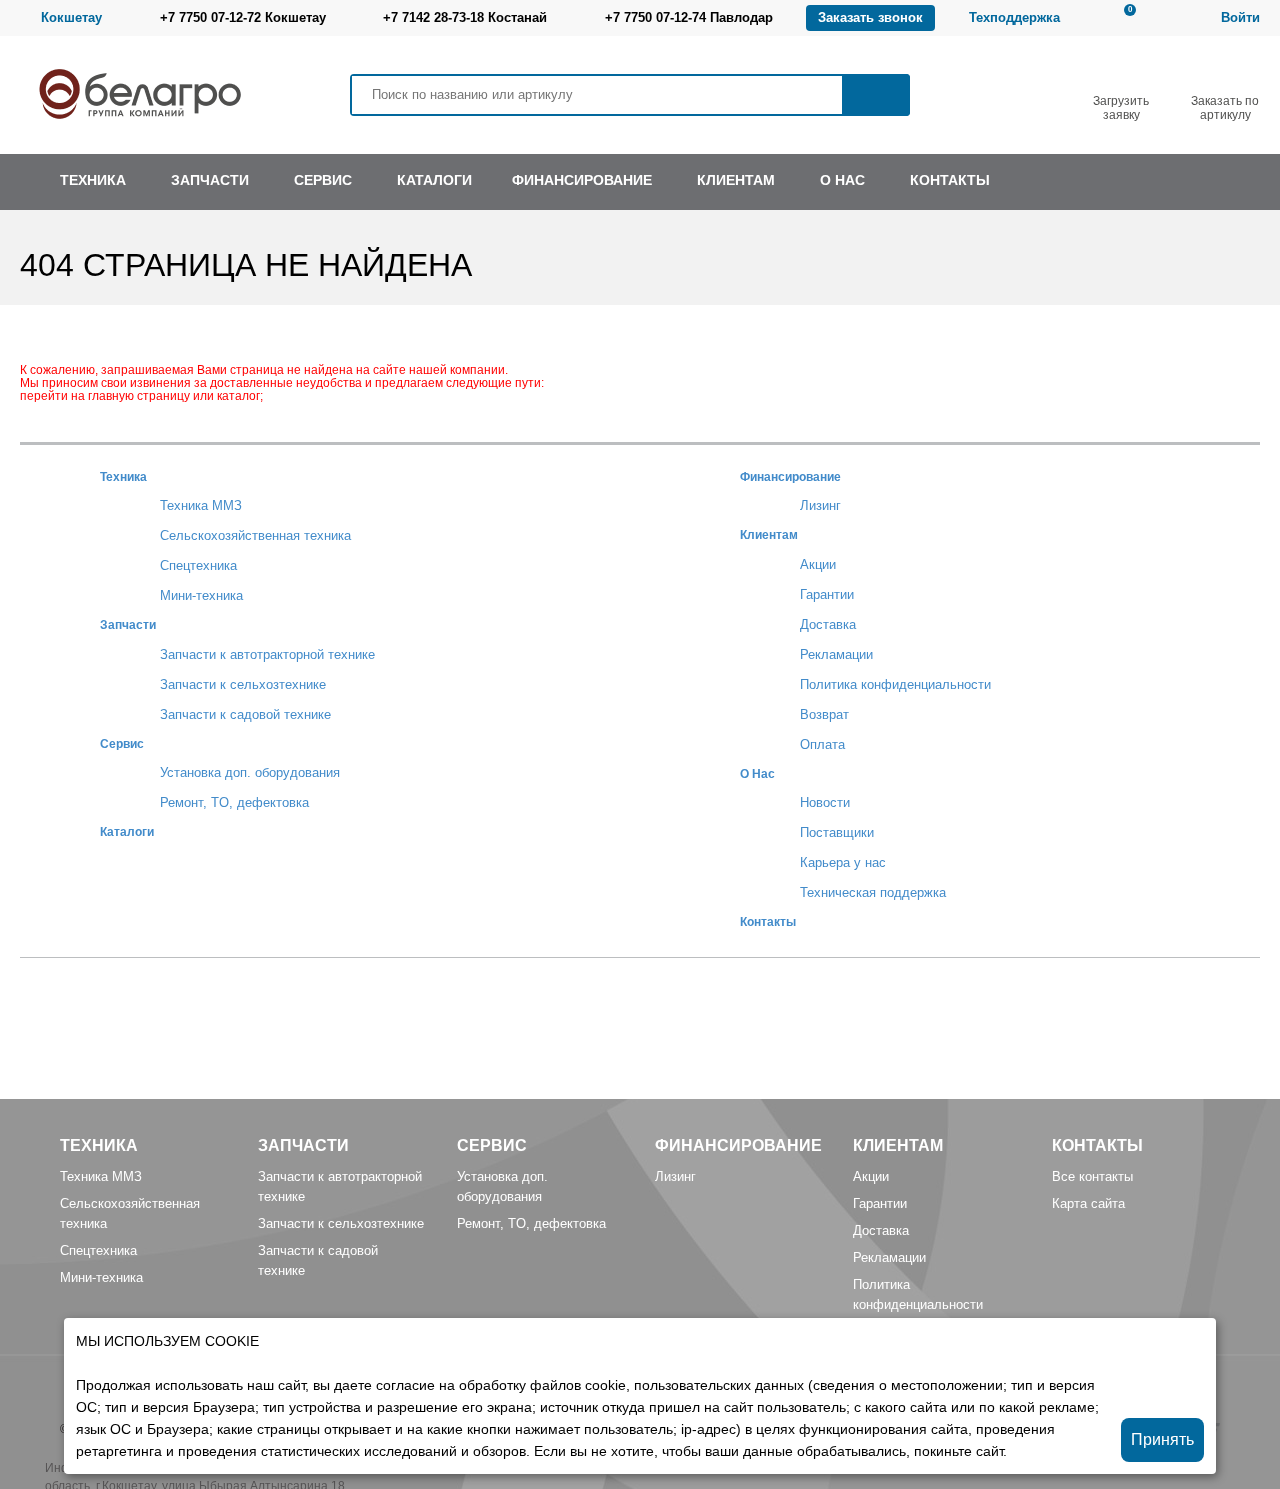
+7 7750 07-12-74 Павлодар (689, 17)
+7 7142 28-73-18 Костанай (465, 17)
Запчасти (128, 624)
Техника (123, 476)
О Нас (757, 773)
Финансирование (790, 476)
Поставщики (837, 832)
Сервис (122, 743)
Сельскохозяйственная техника (255, 535)
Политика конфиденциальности (895, 684)
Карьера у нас (843, 862)
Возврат (824, 714)
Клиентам (769, 534)
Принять (1162, 1439)
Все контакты (1092, 1176)
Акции (818, 564)
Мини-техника (201, 595)
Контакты (768, 921)
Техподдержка (1014, 17)
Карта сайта (1088, 1203)
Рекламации (836, 654)
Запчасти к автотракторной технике (267, 654)
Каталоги (127, 831)
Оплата (822, 744)
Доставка (828, 624)
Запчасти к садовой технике (245, 714)
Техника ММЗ (201, 505)
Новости (825, 802)
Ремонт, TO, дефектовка (234, 802)
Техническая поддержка (873, 892)
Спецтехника (198, 565)
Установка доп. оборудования (250, 772)
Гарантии (827, 594)
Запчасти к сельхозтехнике (243, 684)
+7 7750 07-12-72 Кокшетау (243, 17)
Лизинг (820, 505)
